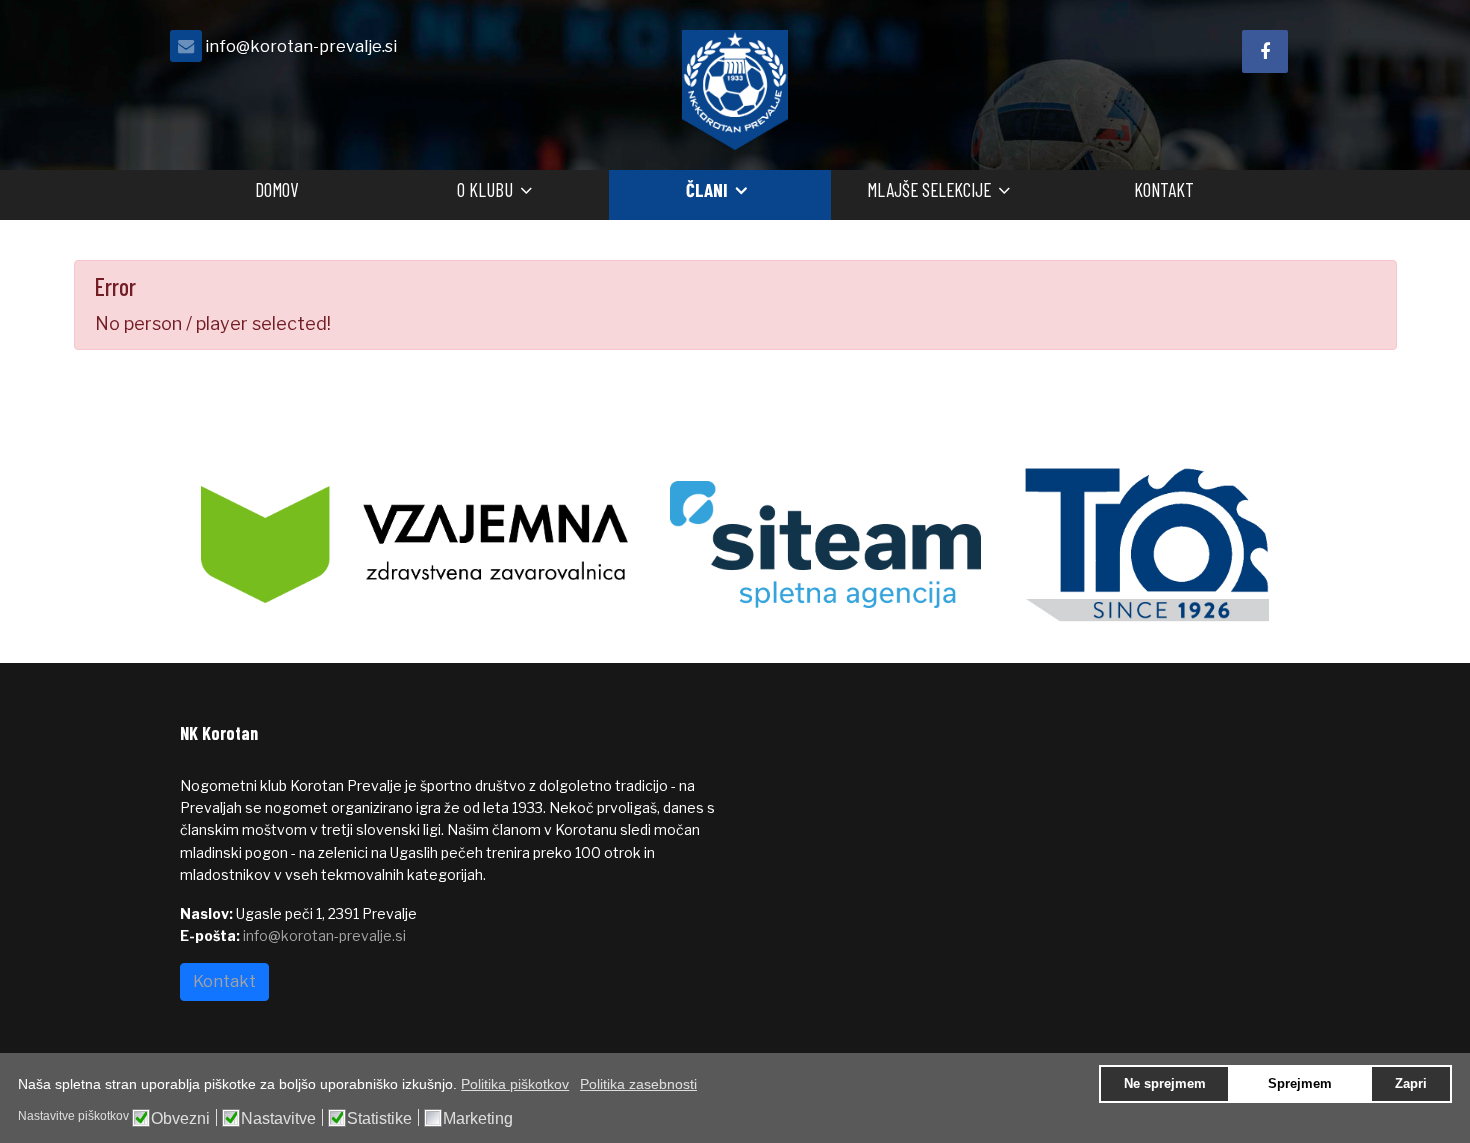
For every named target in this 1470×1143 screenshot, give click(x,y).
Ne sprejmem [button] (1165, 1084)
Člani (707, 189)
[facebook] (1265, 51)
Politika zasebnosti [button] (638, 1084)
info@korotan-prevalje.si (301, 46)
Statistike (379, 1119)
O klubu (485, 189)
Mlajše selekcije (929, 189)
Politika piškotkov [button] (515, 1084)
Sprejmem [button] (1300, 1084)
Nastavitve (278, 1119)
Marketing (478, 1119)
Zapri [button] (1411, 1084)
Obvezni (180, 1119)
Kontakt (1164, 189)
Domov (276, 189)
